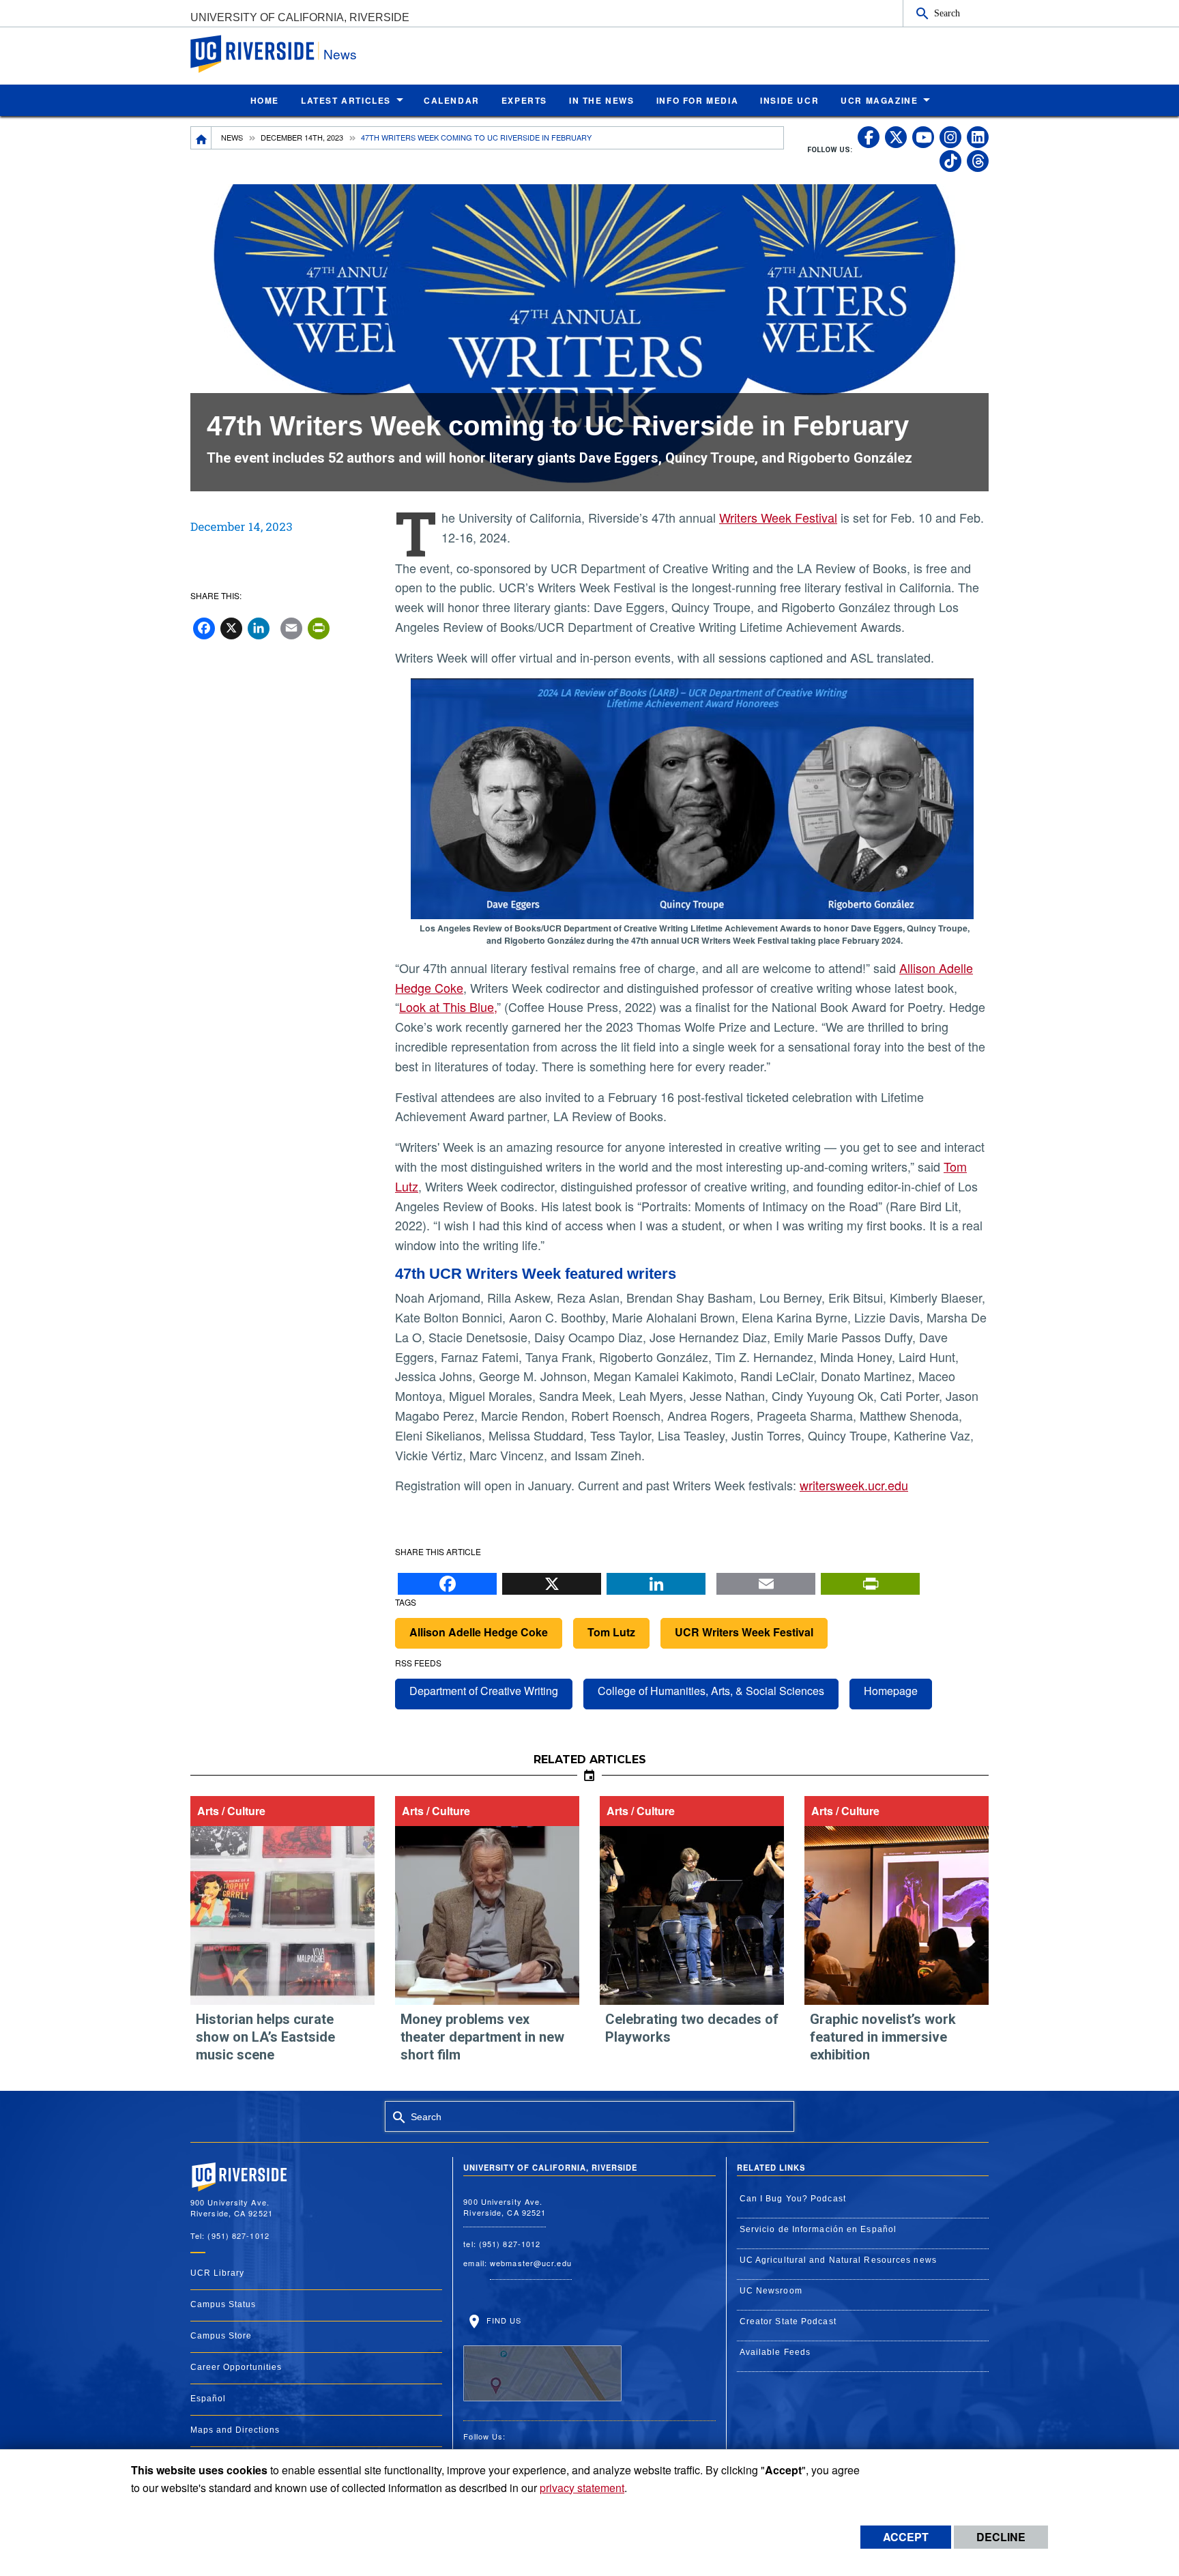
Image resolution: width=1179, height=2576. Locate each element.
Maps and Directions (235, 2430)
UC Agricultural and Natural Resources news (838, 2260)
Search (947, 13)
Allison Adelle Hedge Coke (479, 1632)
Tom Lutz (611, 1632)
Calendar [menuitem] (452, 100)
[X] (552, 1580)
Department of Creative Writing (484, 1691)
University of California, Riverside (300, 17)
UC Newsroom (771, 2291)
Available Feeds (775, 2352)
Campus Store (221, 2336)
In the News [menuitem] (602, 100)
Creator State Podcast (788, 2321)
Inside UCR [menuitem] (789, 100)
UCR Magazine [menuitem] (879, 100)
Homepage (891, 1691)
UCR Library (217, 2273)
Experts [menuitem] (524, 100)
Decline (1001, 2537)
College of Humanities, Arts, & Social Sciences (711, 1691)
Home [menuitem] (265, 100)
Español (208, 2399)
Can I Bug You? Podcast (793, 2199)
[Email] (766, 1580)
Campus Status (223, 2304)
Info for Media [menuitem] (697, 100)
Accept (906, 2537)
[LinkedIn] (656, 1580)
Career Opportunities (236, 2367)
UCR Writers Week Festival (744, 1632)
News (340, 54)
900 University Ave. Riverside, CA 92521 (505, 2207)
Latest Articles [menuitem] (346, 100)
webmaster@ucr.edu (531, 2263)
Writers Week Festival (778, 517)
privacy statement (582, 2488)
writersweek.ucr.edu (854, 1485)
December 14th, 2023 (302, 137)
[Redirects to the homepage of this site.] (201, 138)
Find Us (502, 2320)
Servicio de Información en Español (818, 2229)
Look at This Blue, (448, 1007)
